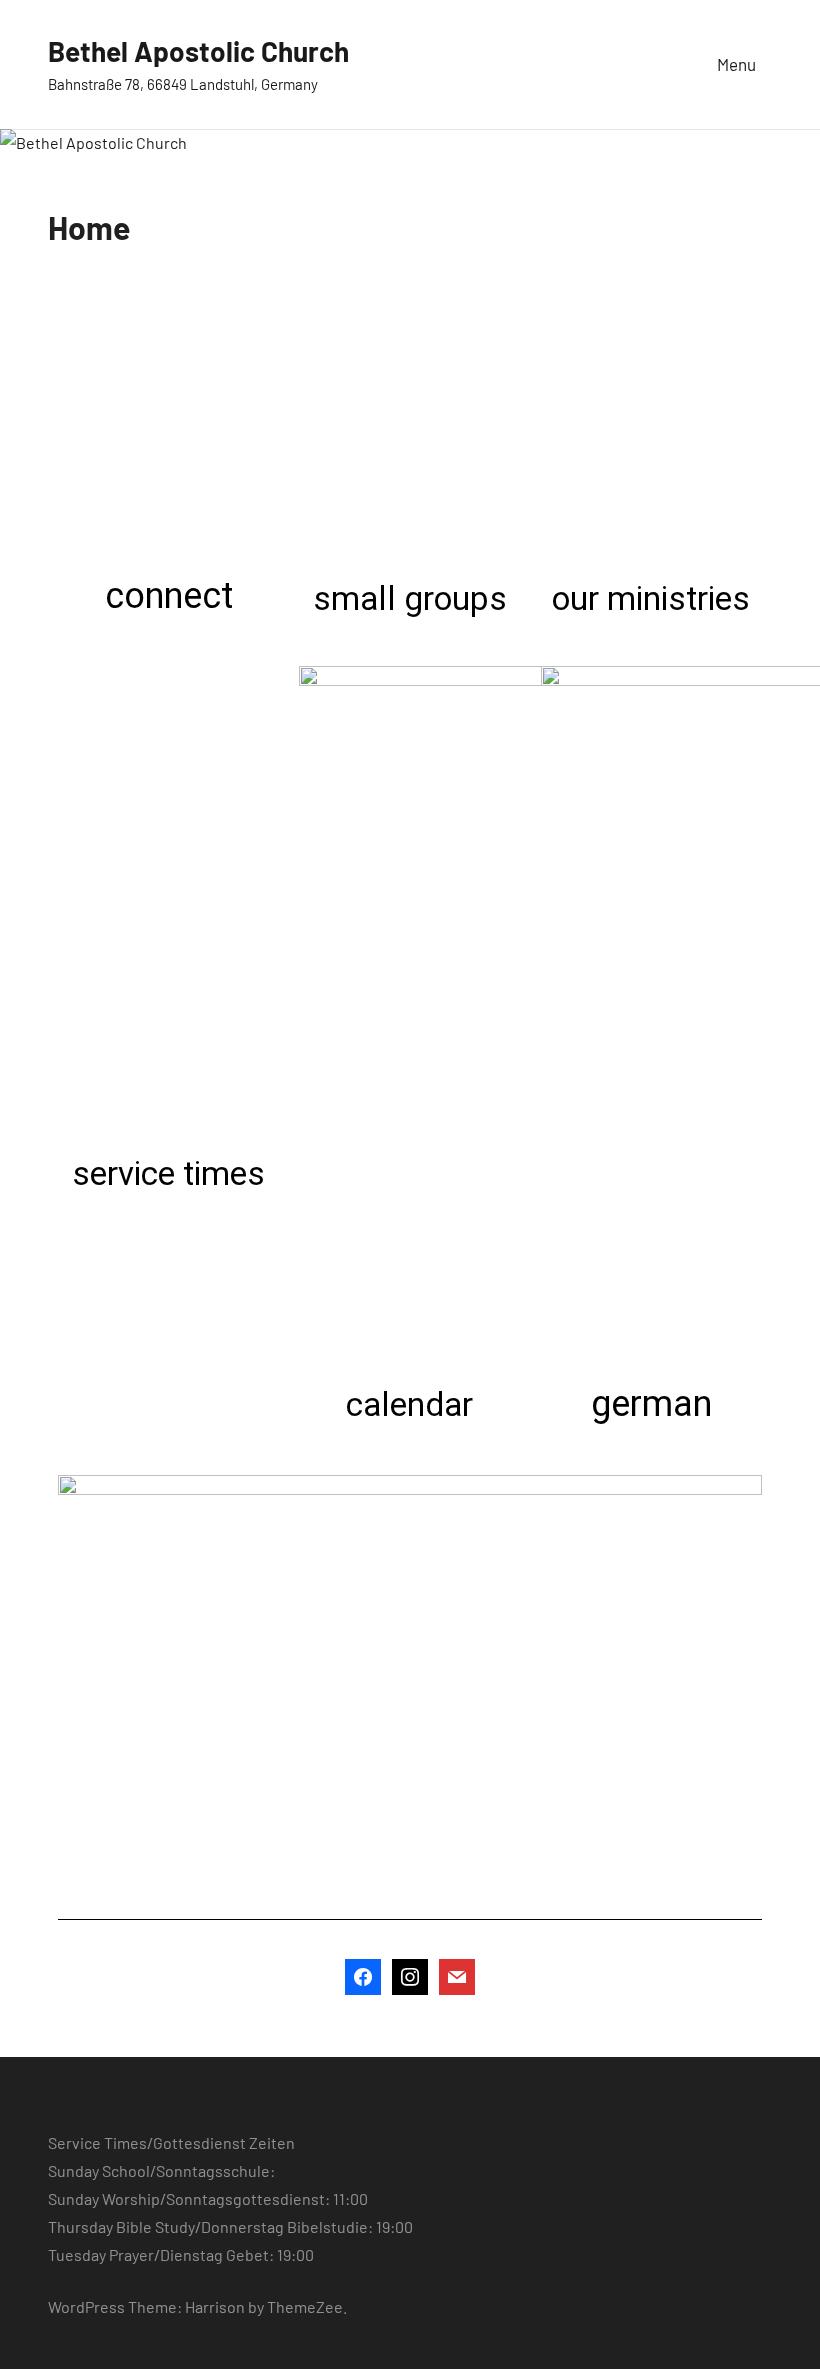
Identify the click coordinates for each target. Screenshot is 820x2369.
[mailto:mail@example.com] (457, 1974)
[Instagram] (410, 1974)
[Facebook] (363, 1974)
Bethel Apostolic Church (198, 51)
